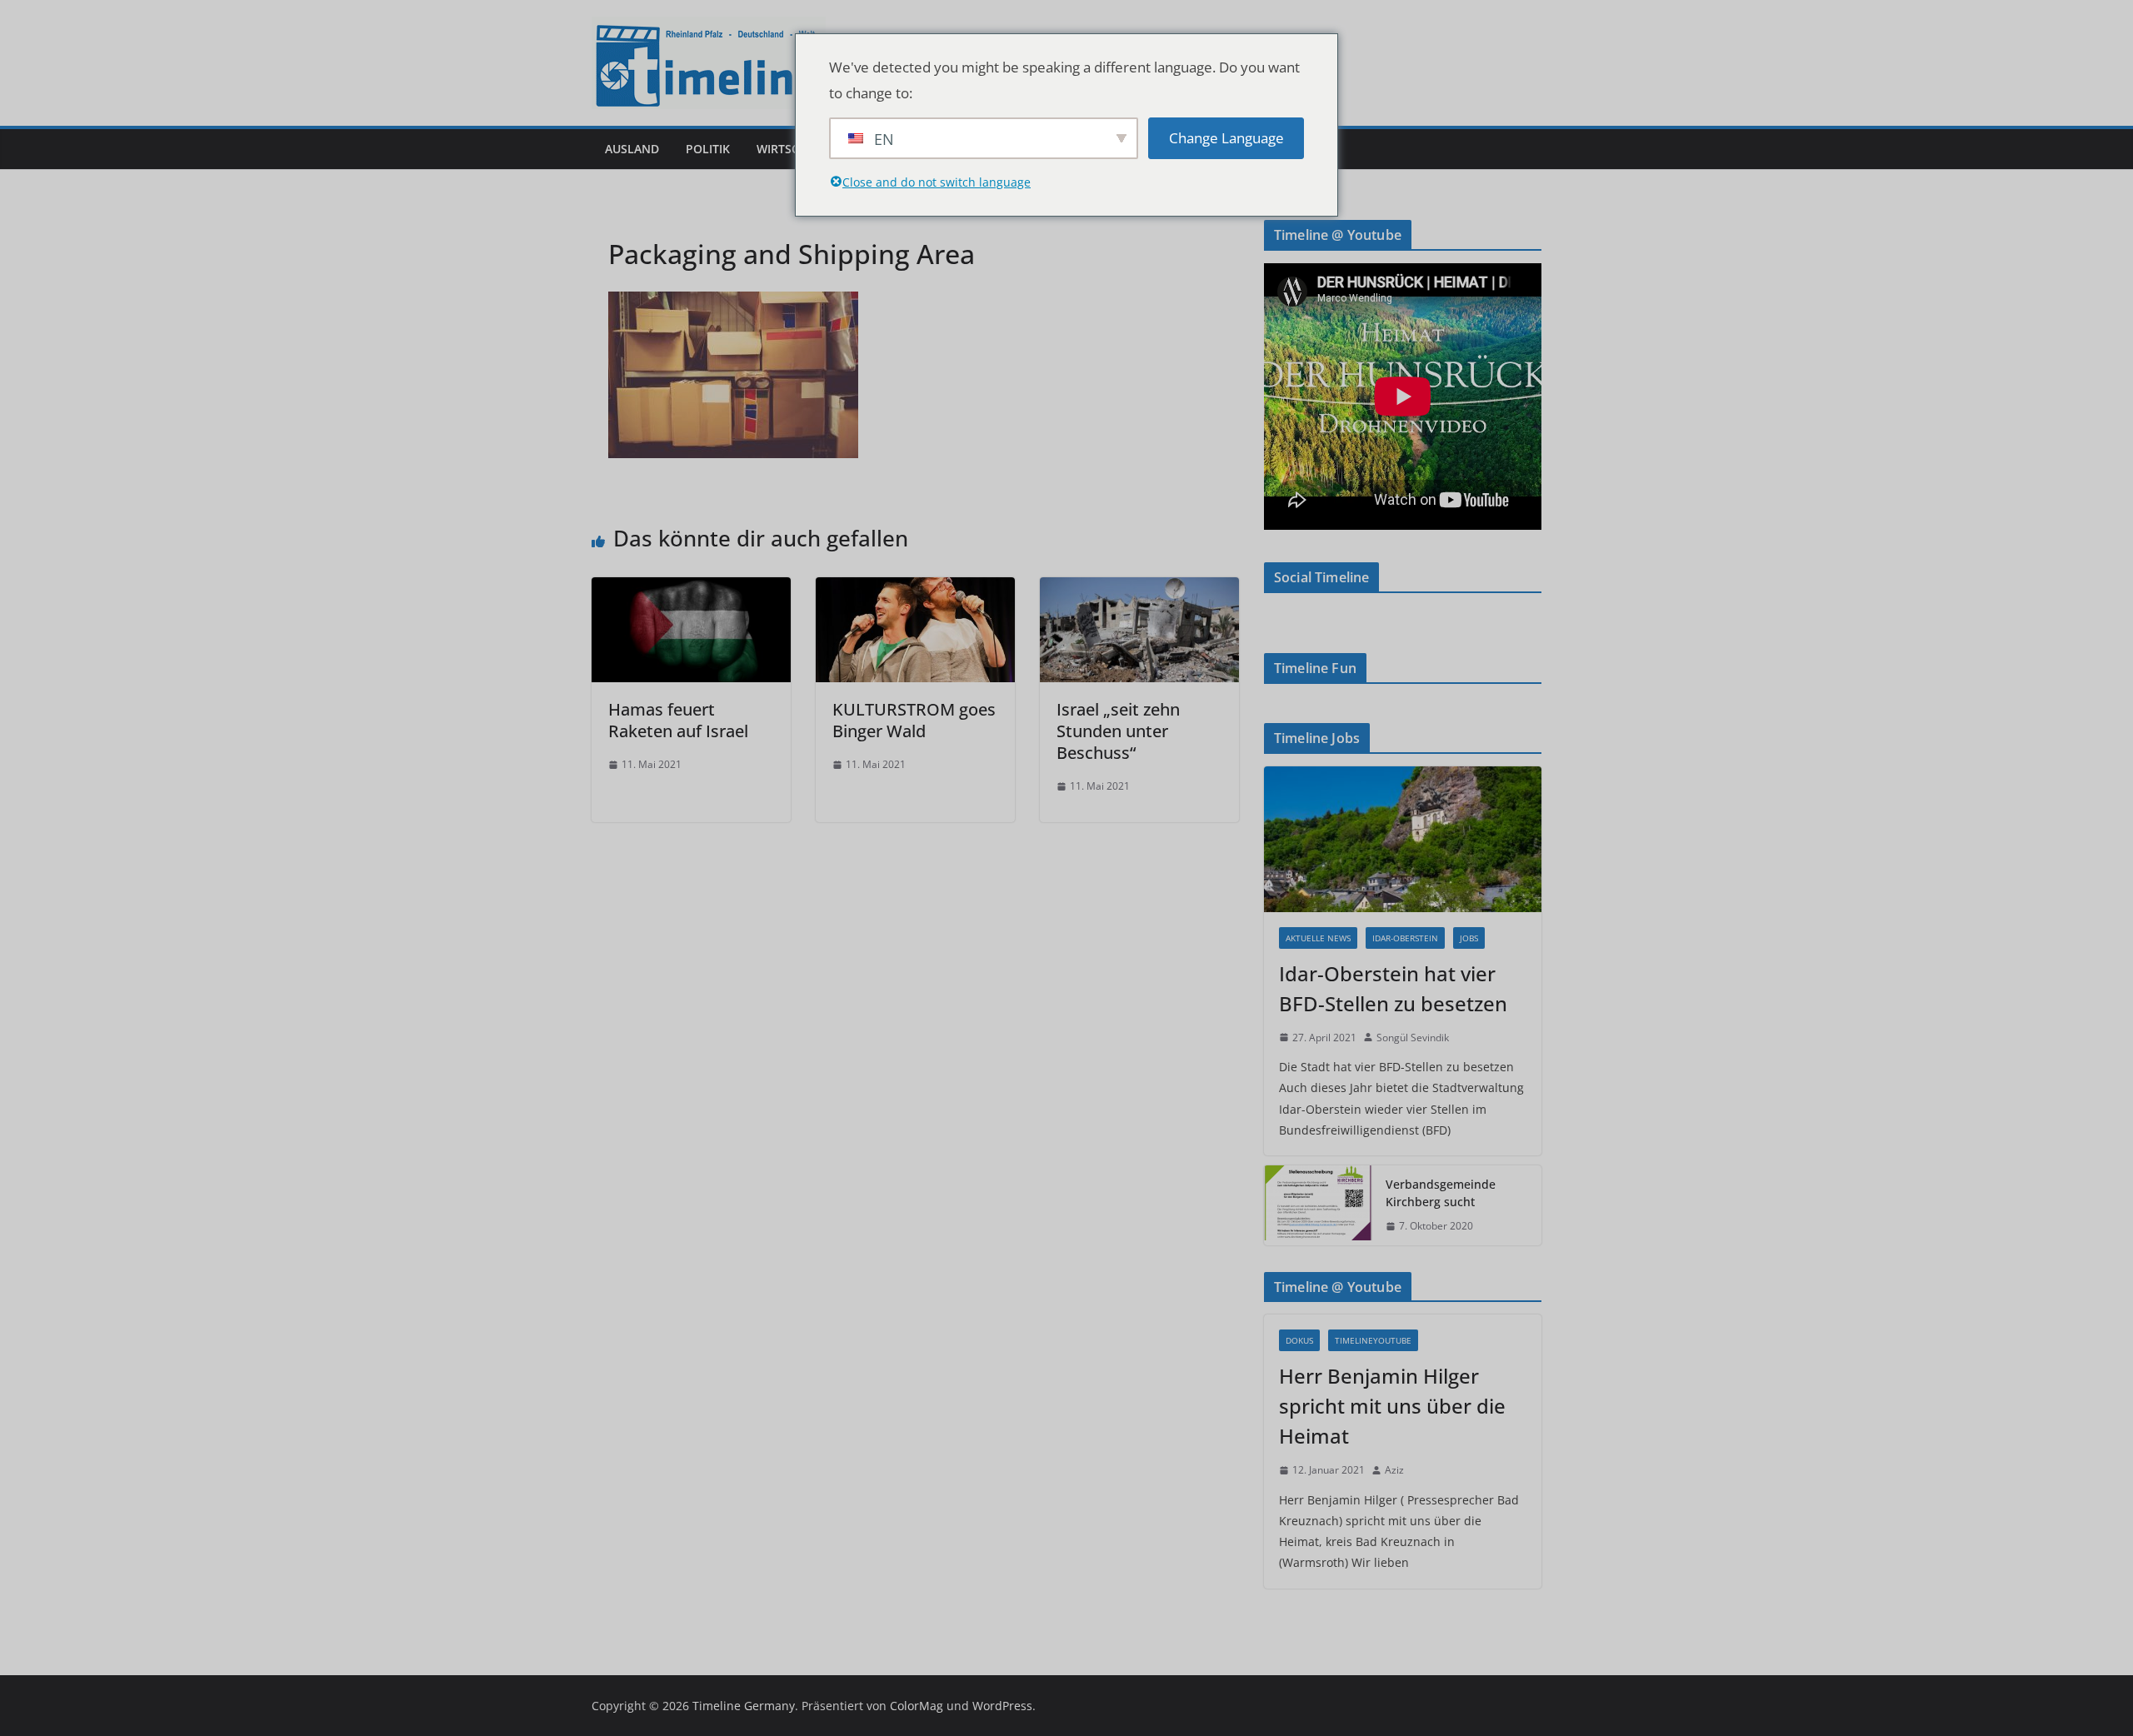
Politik (708, 149)
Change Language (1226, 138)
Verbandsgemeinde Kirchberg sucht (1441, 1193)
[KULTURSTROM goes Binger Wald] (915, 589)
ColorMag (917, 1706)
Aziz (1394, 1470)
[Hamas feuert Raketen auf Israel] (691, 589)
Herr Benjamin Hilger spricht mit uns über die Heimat (1392, 1406)
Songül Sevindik (1413, 1038)
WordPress (1002, 1706)
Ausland (632, 149)
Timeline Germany (744, 1706)
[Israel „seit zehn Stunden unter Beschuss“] (1139, 589)
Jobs (1469, 938)
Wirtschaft (792, 149)
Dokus (1299, 1340)
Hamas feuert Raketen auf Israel (678, 720)
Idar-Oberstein (1405, 938)
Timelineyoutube (1373, 1340)
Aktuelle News (1318, 938)
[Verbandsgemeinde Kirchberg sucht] (1318, 1205)
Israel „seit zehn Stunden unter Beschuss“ (1118, 731)
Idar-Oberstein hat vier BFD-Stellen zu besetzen (1393, 988)
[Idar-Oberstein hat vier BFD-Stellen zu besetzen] (1403, 839)
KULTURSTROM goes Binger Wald (914, 720)
